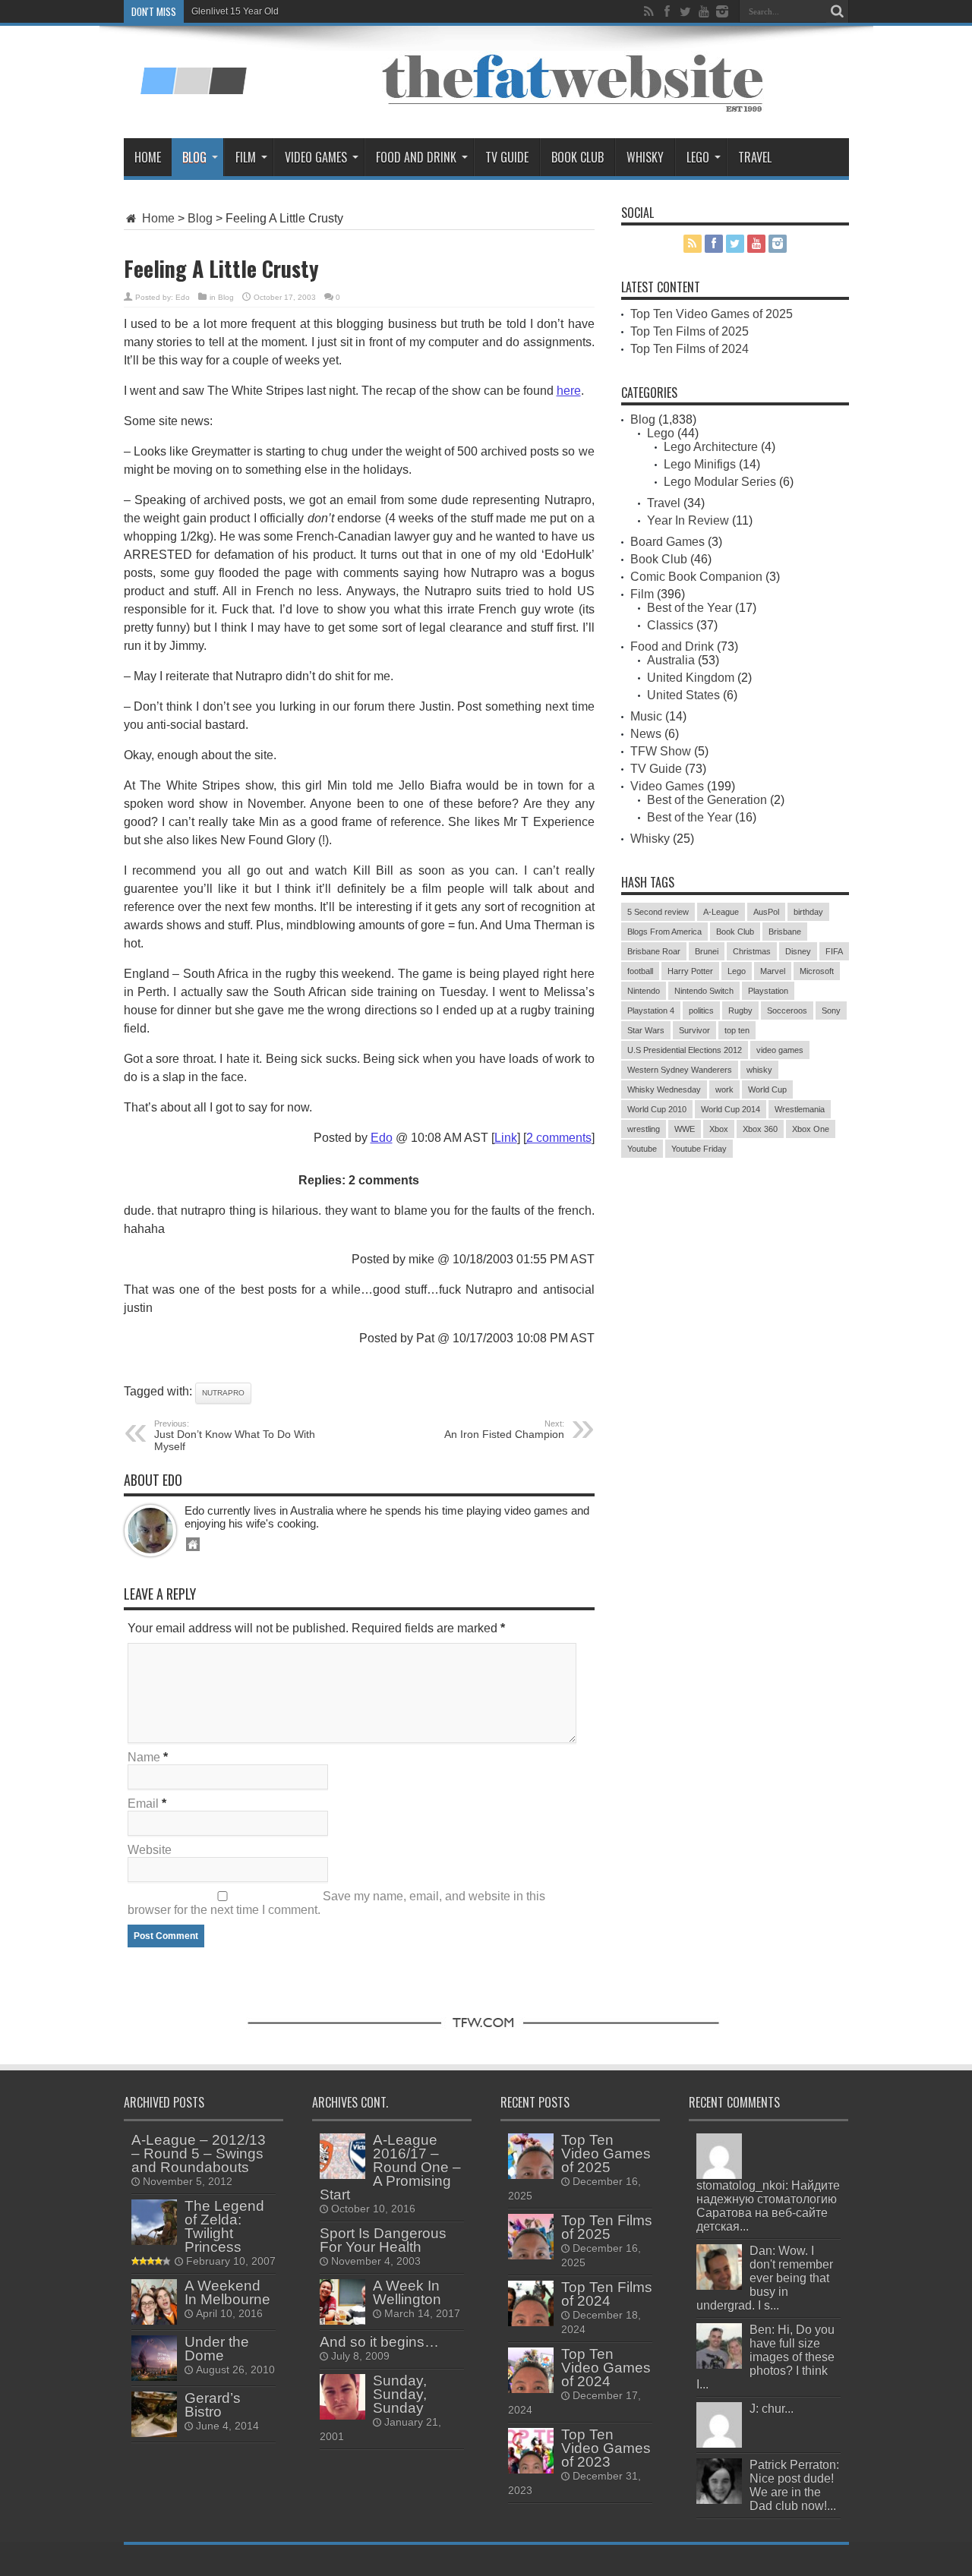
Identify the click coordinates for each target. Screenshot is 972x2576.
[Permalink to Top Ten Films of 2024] (531, 2322)
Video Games (316, 157)
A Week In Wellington (407, 2292)
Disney (798, 951)
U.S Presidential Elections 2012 (685, 1050)
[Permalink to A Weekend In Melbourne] (154, 2321)
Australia (671, 660)
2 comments (559, 1138)
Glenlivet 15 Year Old (235, 11)
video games (780, 1050)
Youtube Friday (699, 1149)
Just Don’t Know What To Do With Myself (235, 1436)
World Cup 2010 (657, 1109)
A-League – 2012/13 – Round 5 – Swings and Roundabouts (199, 2153)
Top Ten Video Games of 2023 (606, 2448)
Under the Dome (217, 2349)
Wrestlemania (800, 1109)
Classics (670, 625)
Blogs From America (664, 932)
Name (144, 1757)
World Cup (767, 1089)
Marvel (773, 971)
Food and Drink (416, 157)
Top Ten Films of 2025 (690, 331)
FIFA (834, 951)
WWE (685, 1129)
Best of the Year (690, 608)
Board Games (667, 542)
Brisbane (785, 932)
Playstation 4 (651, 1011)
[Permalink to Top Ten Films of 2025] (531, 2255)
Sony (831, 1011)
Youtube (642, 1149)
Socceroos (787, 1011)
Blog (194, 157)
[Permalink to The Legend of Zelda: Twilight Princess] (154, 2241)
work (724, 1089)
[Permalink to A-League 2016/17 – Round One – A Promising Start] (342, 2175)
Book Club (578, 157)
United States (683, 695)
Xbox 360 (760, 1129)
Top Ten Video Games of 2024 (606, 2368)
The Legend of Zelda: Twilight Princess (224, 2226)
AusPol (766, 912)
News (646, 734)
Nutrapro (223, 1393)
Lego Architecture (711, 447)
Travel (755, 157)
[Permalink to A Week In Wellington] (342, 2321)
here (569, 391)
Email (143, 1804)
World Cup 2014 (731, 1109)
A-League (721, 912)
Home (148, 157)
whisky (759, 1070)
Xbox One (811, 1129)
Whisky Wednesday (664, 1089)
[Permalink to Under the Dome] (154, 2377)
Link (506, 1138)
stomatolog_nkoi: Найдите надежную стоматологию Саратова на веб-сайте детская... (768, 2206)
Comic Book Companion (696, 577)
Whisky (645, 157)
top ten (737, 1030)
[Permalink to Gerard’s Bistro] (154, 2433)
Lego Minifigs (700, 464)
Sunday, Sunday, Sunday (400, 2394)
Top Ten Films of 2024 (690, 349)
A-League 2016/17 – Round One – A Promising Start (390, 2167)
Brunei (707, 951)
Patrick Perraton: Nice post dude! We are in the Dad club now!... (794, 2485)
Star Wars (646, 1030)
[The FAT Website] (193, 89)
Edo (183, 297)
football (640, 971)
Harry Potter (690, 971)
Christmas (752, 951)
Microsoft (817, 971)
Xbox (719, 1129)
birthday (808, 912)
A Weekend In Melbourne (227, 2292)
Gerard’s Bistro (213, 2405)
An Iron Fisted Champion (504, 1430)
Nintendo (644, 991)
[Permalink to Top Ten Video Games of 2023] (531, 2469)
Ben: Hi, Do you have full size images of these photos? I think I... (765, 2357)
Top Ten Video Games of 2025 (712, 314)
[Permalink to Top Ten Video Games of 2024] (531, 2389)
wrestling (644, 1129)
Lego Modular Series (720, 482)
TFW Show (661, 751)
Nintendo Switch (704, 991)
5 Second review (658, 912)
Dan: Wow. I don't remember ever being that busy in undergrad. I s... (765, 2278)
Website (150, 1850)
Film (246, 157)
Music (646, 716)
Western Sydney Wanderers (680, 1070)
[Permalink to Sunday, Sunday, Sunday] (342, 2415)
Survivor (694, 1030)
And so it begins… (379, 2342)
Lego (698, 157)
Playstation (768, 991)
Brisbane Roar (654, 951)
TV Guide (507, 157)
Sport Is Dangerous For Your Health (383, 2240)
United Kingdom (691, 678)
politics (701, 1011)
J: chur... (772, 2409)
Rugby (740, 1011)
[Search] (838, 11)
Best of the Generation (707, 800)
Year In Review (688, 520)
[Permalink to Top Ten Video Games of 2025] (531, 2175)
